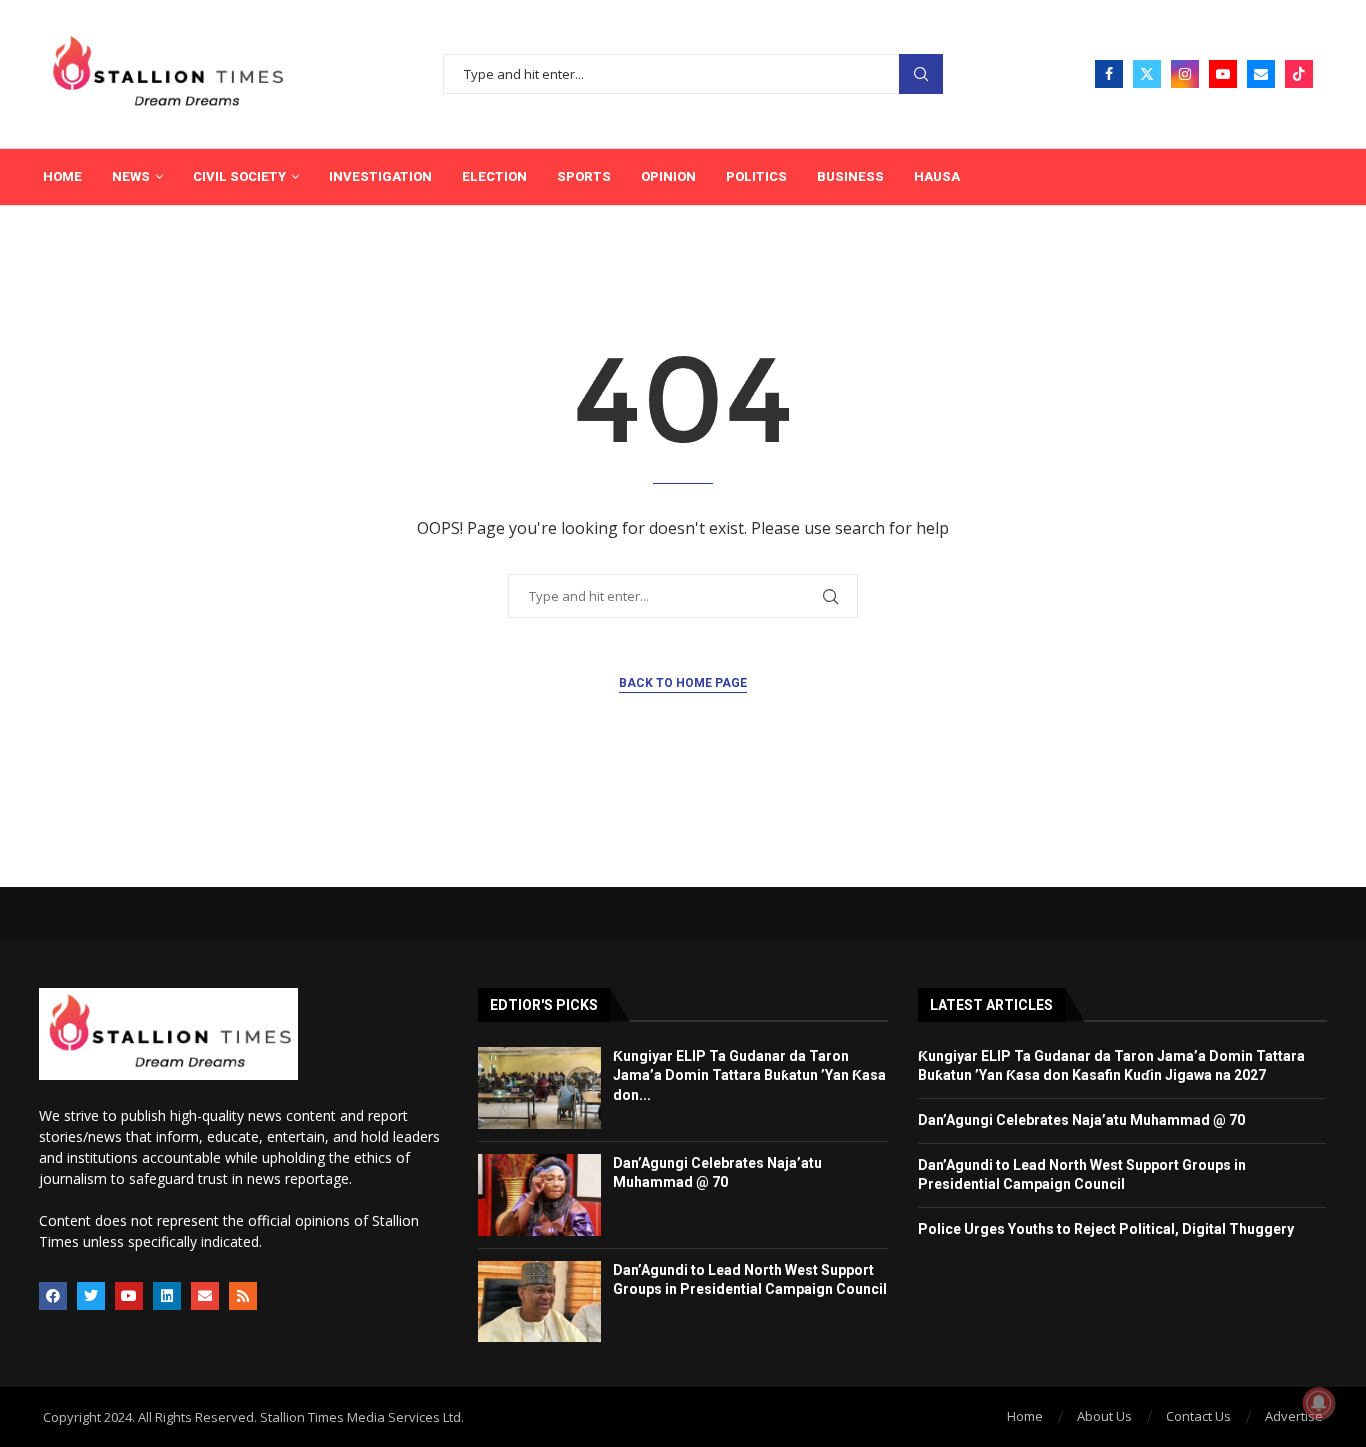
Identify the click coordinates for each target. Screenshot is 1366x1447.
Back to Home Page (683, 683)
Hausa (937, 176)
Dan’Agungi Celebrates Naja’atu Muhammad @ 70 (1081, 1120)
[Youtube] (1223, 74)
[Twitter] (1147, 74)
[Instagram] (1185, 74)
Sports (584, 176)
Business (850, 176)
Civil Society (239, 176)
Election (494, 176)
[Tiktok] (1299, 74)
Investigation (380, 176)
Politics (756, 176)
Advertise (1294, 1416)
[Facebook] (1109, 74)
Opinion (668, 176)
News (131, 176)
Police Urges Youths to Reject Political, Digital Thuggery (1106, 1229)
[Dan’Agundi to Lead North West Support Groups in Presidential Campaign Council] (539, 1302)
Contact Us (1198, 1416)
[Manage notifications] (1319, 1403)
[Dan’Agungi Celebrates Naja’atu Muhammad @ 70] (539, 1195)
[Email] (1261, 74)
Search (921, 74)
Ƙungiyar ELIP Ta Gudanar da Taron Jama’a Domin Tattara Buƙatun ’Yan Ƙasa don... (749, 1075)
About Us (1104, 1416)
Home (62, 176)
